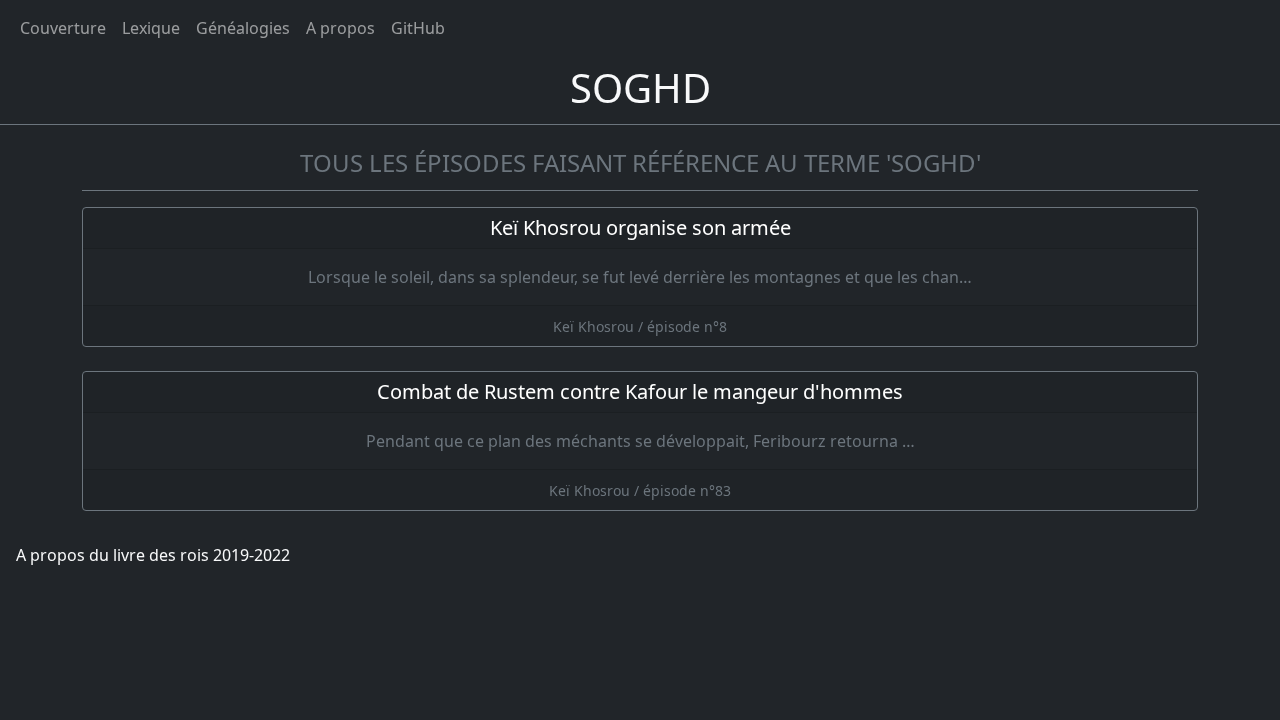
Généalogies (243, 28)
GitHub (418, 28)
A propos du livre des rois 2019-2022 (153, 555)
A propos (340, 28)
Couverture (63, 28)
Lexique (151, 28)
